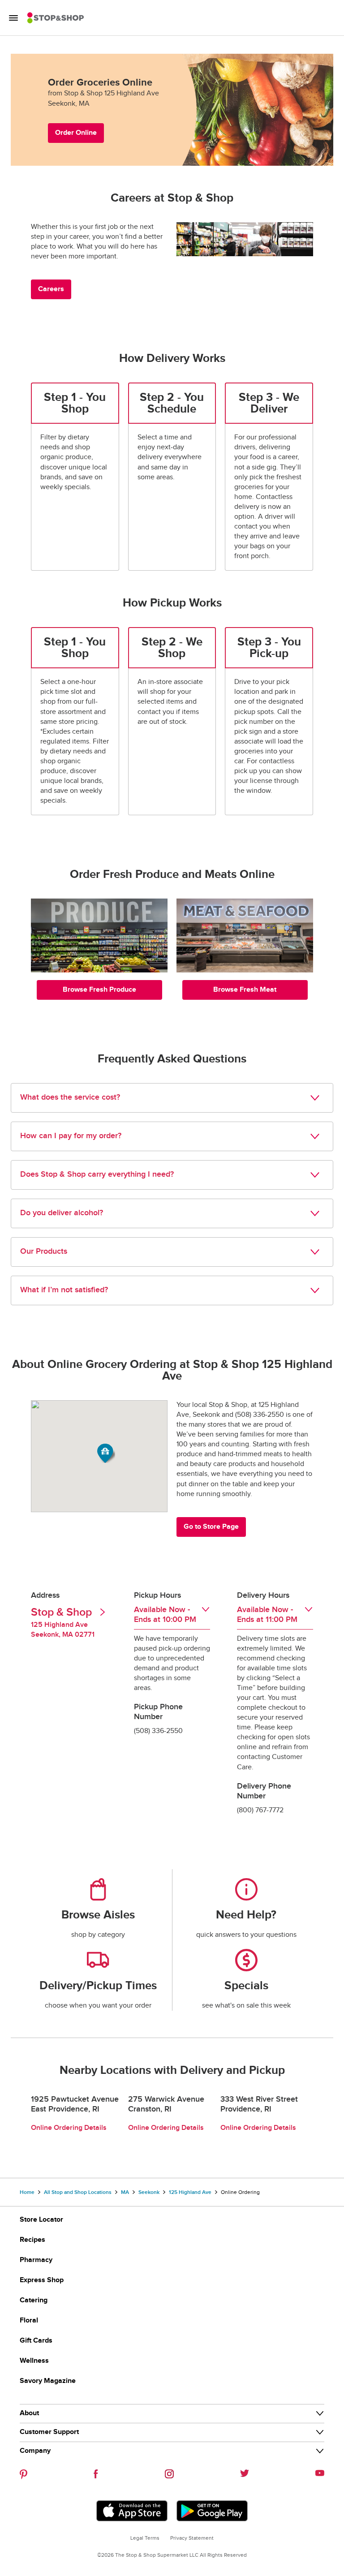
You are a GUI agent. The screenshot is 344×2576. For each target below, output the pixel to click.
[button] (106, 1453)
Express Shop (42, 2280)
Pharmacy (36, 2260)
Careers (51, 289)
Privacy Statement (192, 2538)
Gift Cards (36, 2341)
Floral (29, 2320)
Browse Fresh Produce (99, 990)
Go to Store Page (211, 1527)
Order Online (76, 133)
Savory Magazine (48, 2381)
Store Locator (41, 2220)
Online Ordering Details (69, 2128)
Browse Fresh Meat (245, 990)
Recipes (32, 2240)
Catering (34, 2300)
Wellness (34, 2361)
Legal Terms (145, 2538)
